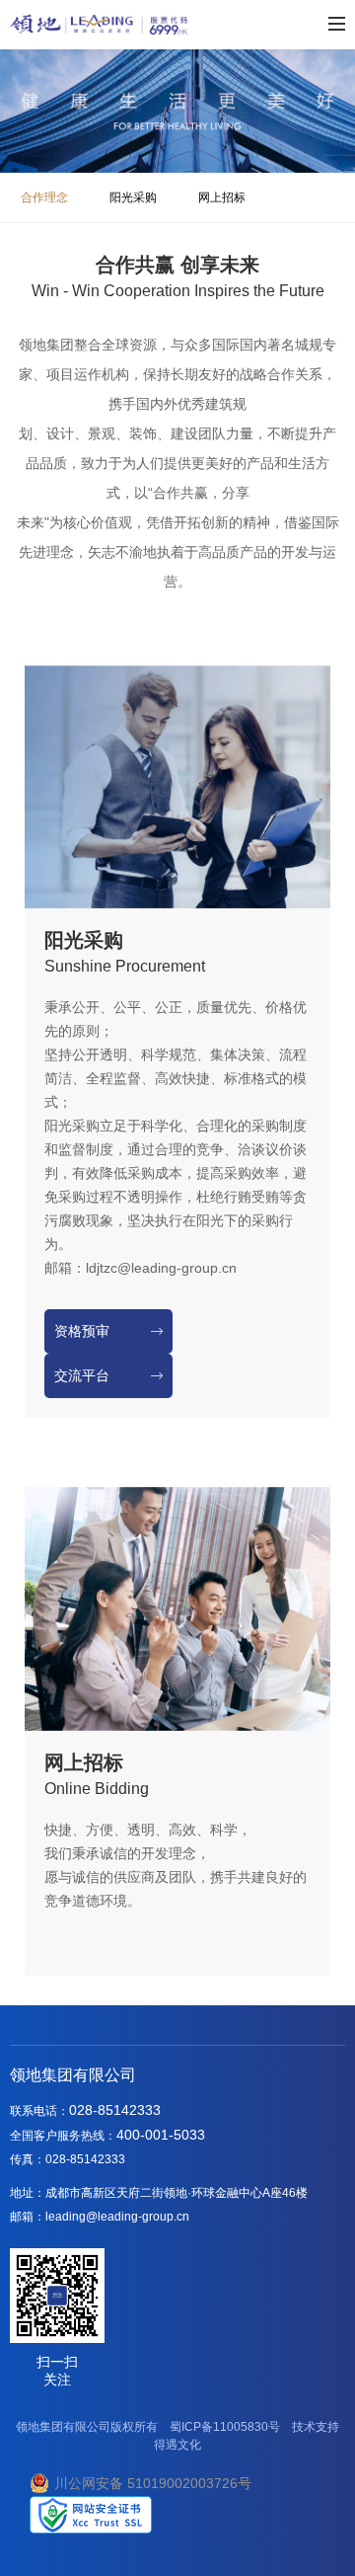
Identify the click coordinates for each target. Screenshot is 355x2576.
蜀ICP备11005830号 (225, 2427)
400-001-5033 (161, 2135)
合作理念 (44, 197)
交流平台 (82, 1376)
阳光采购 (133, 197)
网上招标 (222, 197)
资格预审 (82, 1331)
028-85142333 (115, 2110)
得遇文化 (177, 2445)
